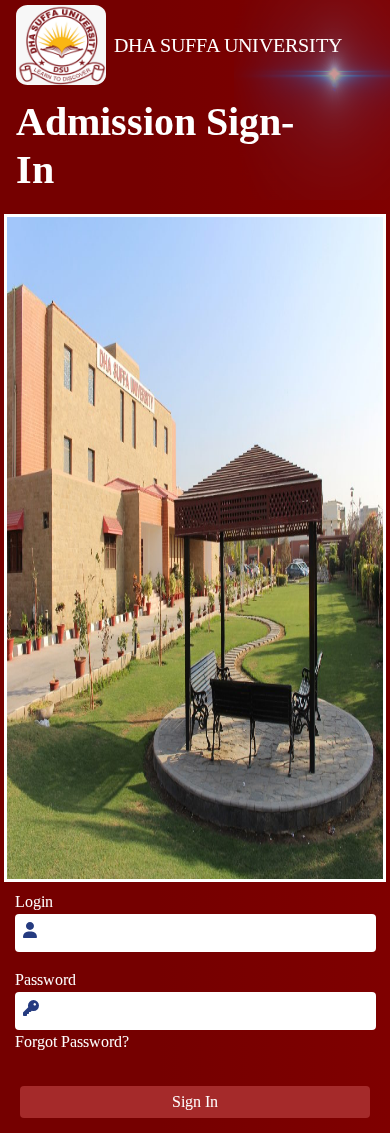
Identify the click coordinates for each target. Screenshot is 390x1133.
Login (34, 901)
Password (45, 979)
